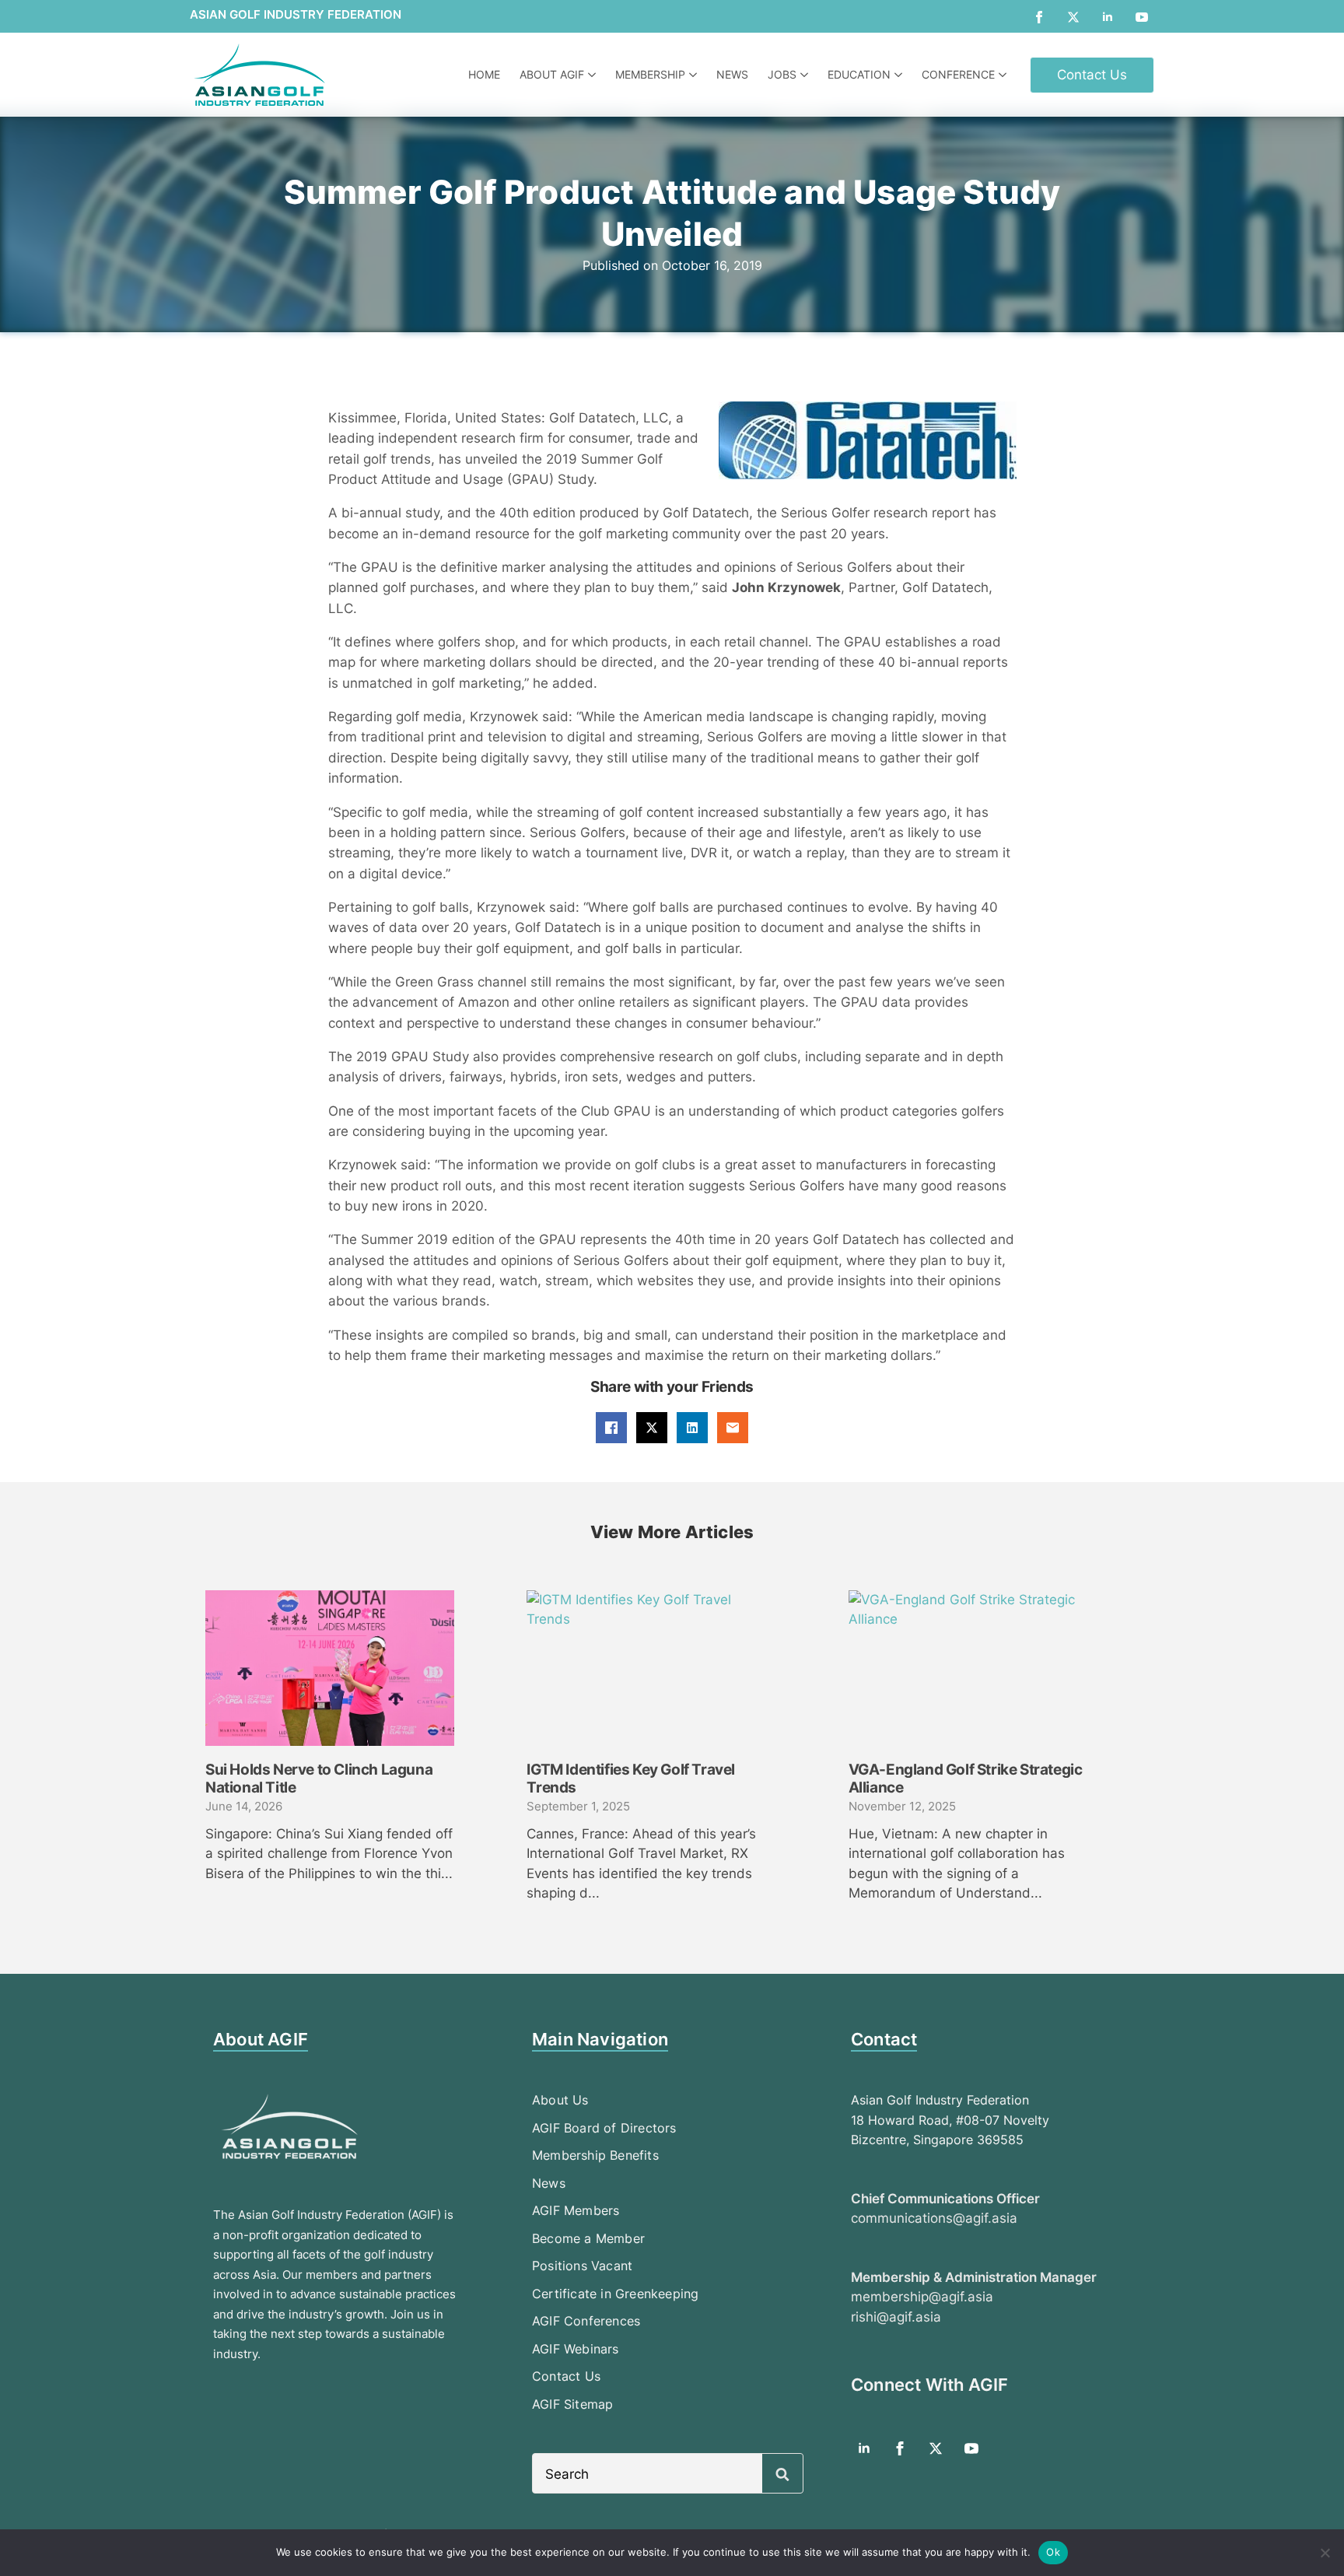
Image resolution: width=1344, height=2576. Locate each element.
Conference (958, 74)
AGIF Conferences (586, 2321)
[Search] (782, 2474)
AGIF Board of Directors (604, 2128)
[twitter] (1073, 17)
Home (484, 74)
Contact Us (566, 2376)
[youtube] (1142, 17)
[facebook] (1039, 17)
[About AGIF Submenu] (594, 75)
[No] (1325, 2553)
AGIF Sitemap (572, 2404)
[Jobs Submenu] (806, 75)
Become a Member (588, 2238)
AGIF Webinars (576, 2349)
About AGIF (552, 74)
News (732, 74)
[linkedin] (1108, 17)
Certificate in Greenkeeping (615, 2294)
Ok (1053, 2552)
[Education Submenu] (900, 75)
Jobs (782, 74)
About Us (560, 2100)
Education (859, 74)
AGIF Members (576, 2210)
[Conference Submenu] (1004, 75)
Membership (650, 74)
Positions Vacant (582, 2266)
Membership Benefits (595, 2155)
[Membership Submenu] (695, 75)
